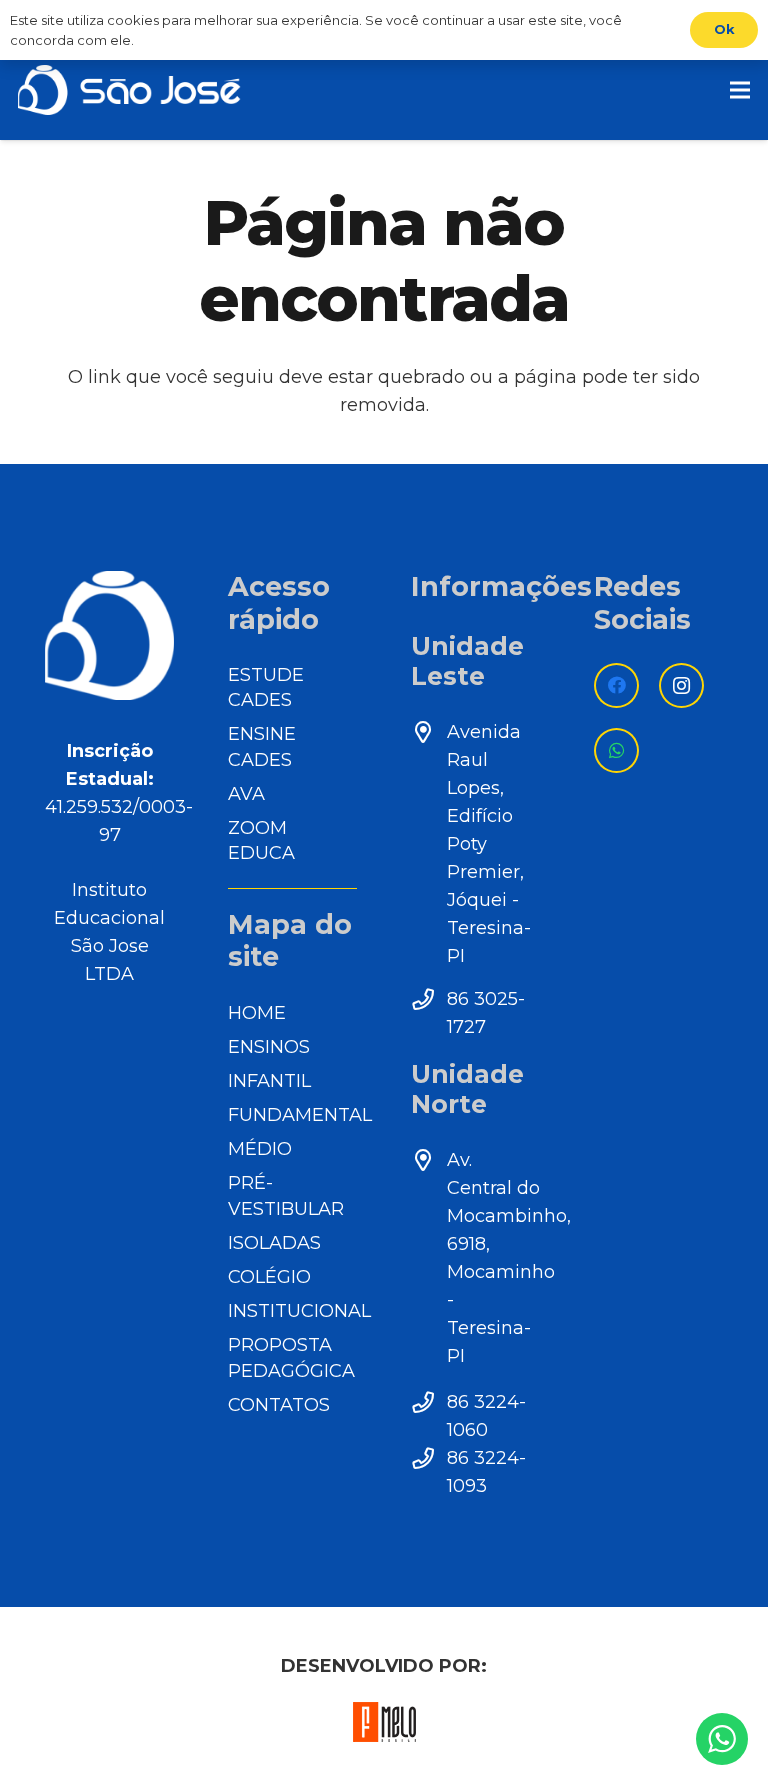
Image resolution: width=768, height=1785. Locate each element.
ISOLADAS (274, 1243)
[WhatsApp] (616, 750)
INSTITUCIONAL (299, 1311)
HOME (257, 1013)
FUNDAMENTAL (300, 1115)
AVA (246, 794)
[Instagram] (681, 685)
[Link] (129, 90)
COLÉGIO (269, 1277)
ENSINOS (269, 1047)
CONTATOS (279, 1405)
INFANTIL (269, 1081)
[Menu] (740, 90)
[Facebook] (616, 685)
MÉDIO (260, 1149)
